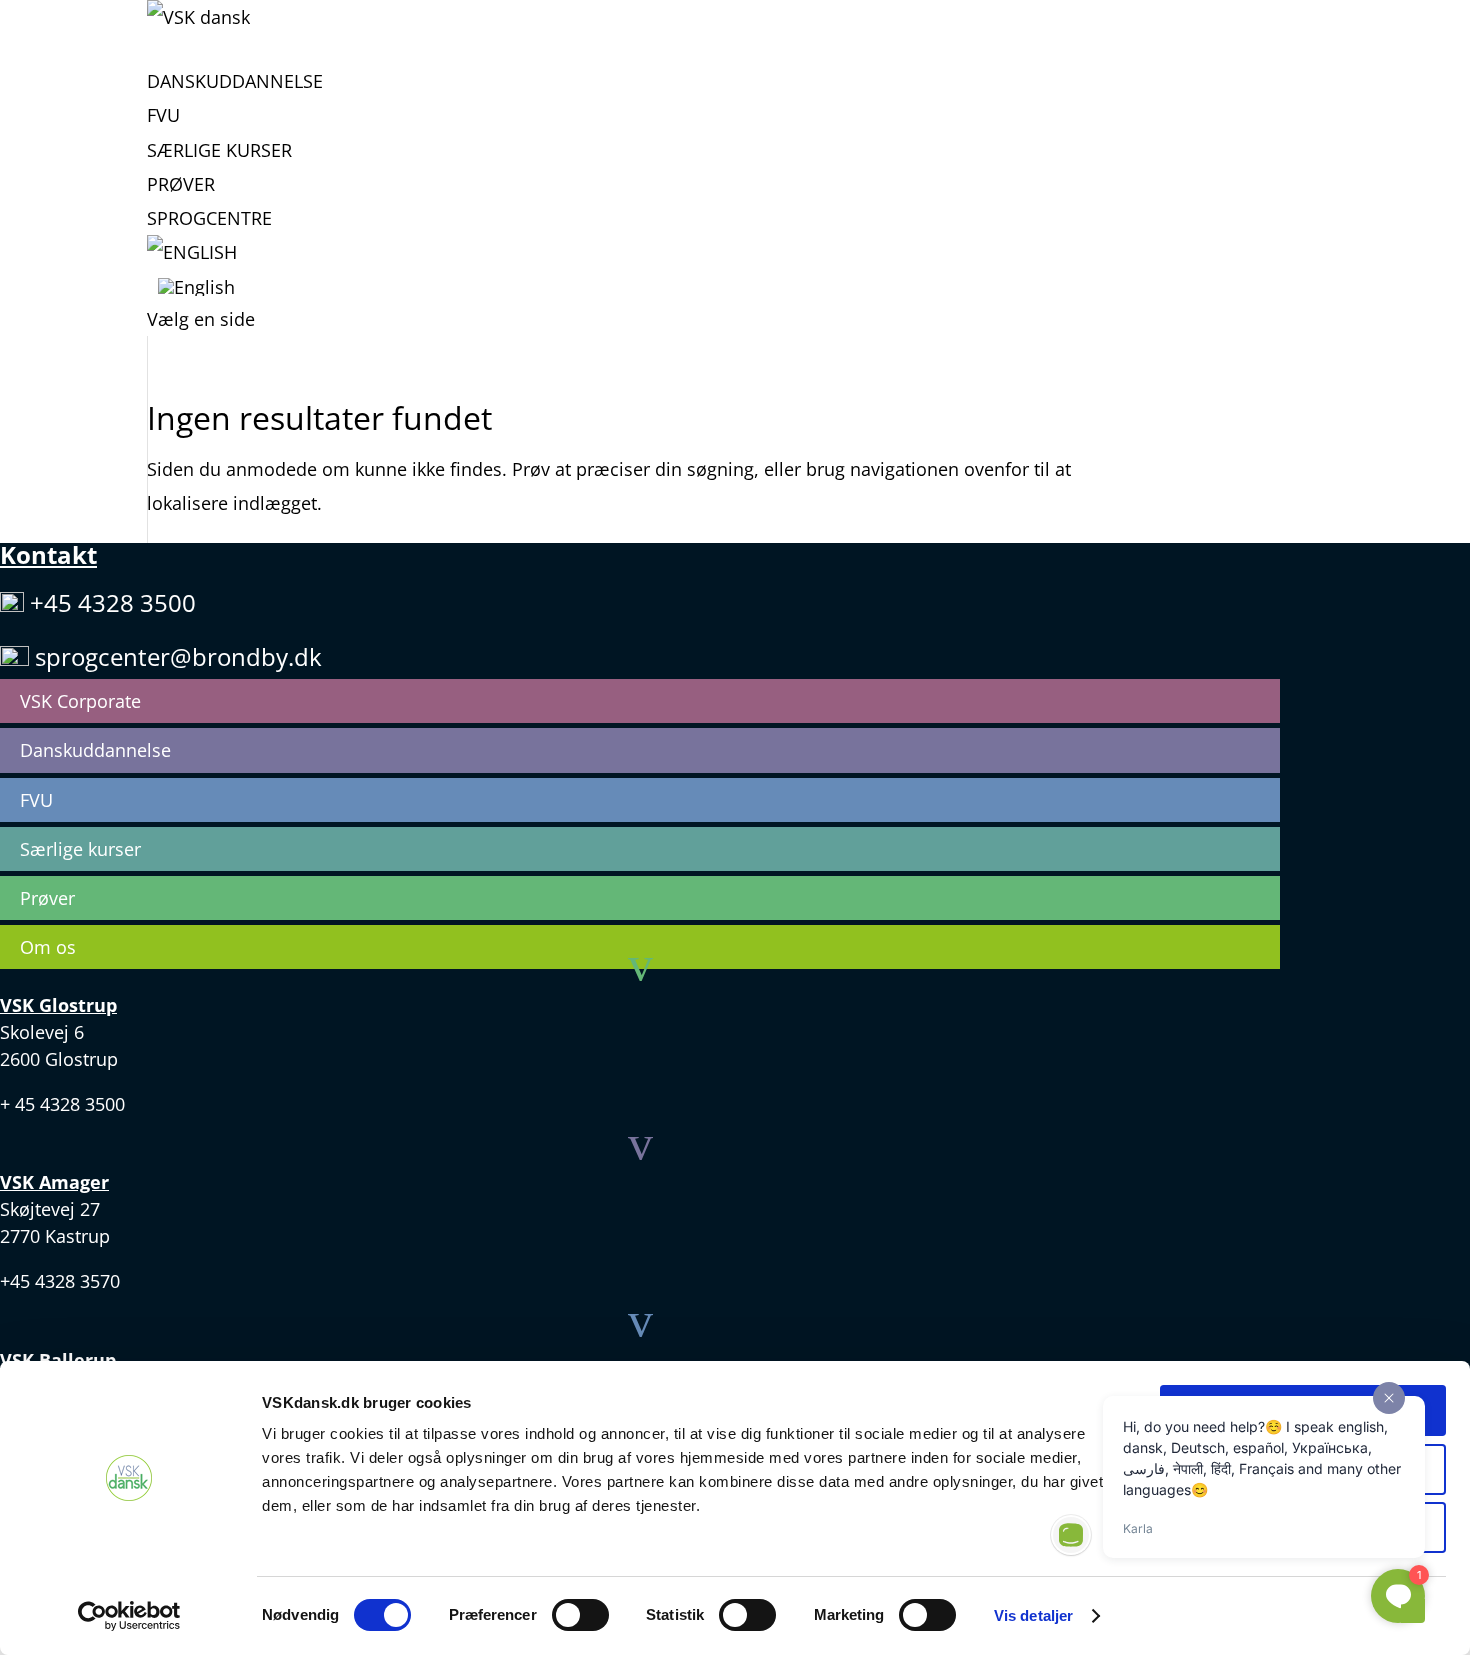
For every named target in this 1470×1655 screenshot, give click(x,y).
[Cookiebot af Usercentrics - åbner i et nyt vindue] (129, 1616)
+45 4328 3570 (60, 1281)
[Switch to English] (192, 267)
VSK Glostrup (58, 1005)
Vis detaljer (1033, 1615)
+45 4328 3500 (113, 602)
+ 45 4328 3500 (62, 1104)
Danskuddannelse (235, 81)
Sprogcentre (209, 218)
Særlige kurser (219, 150)
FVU (163, 115)
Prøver (181, 184)
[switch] (580, 1615)
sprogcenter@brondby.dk (178, 656)
